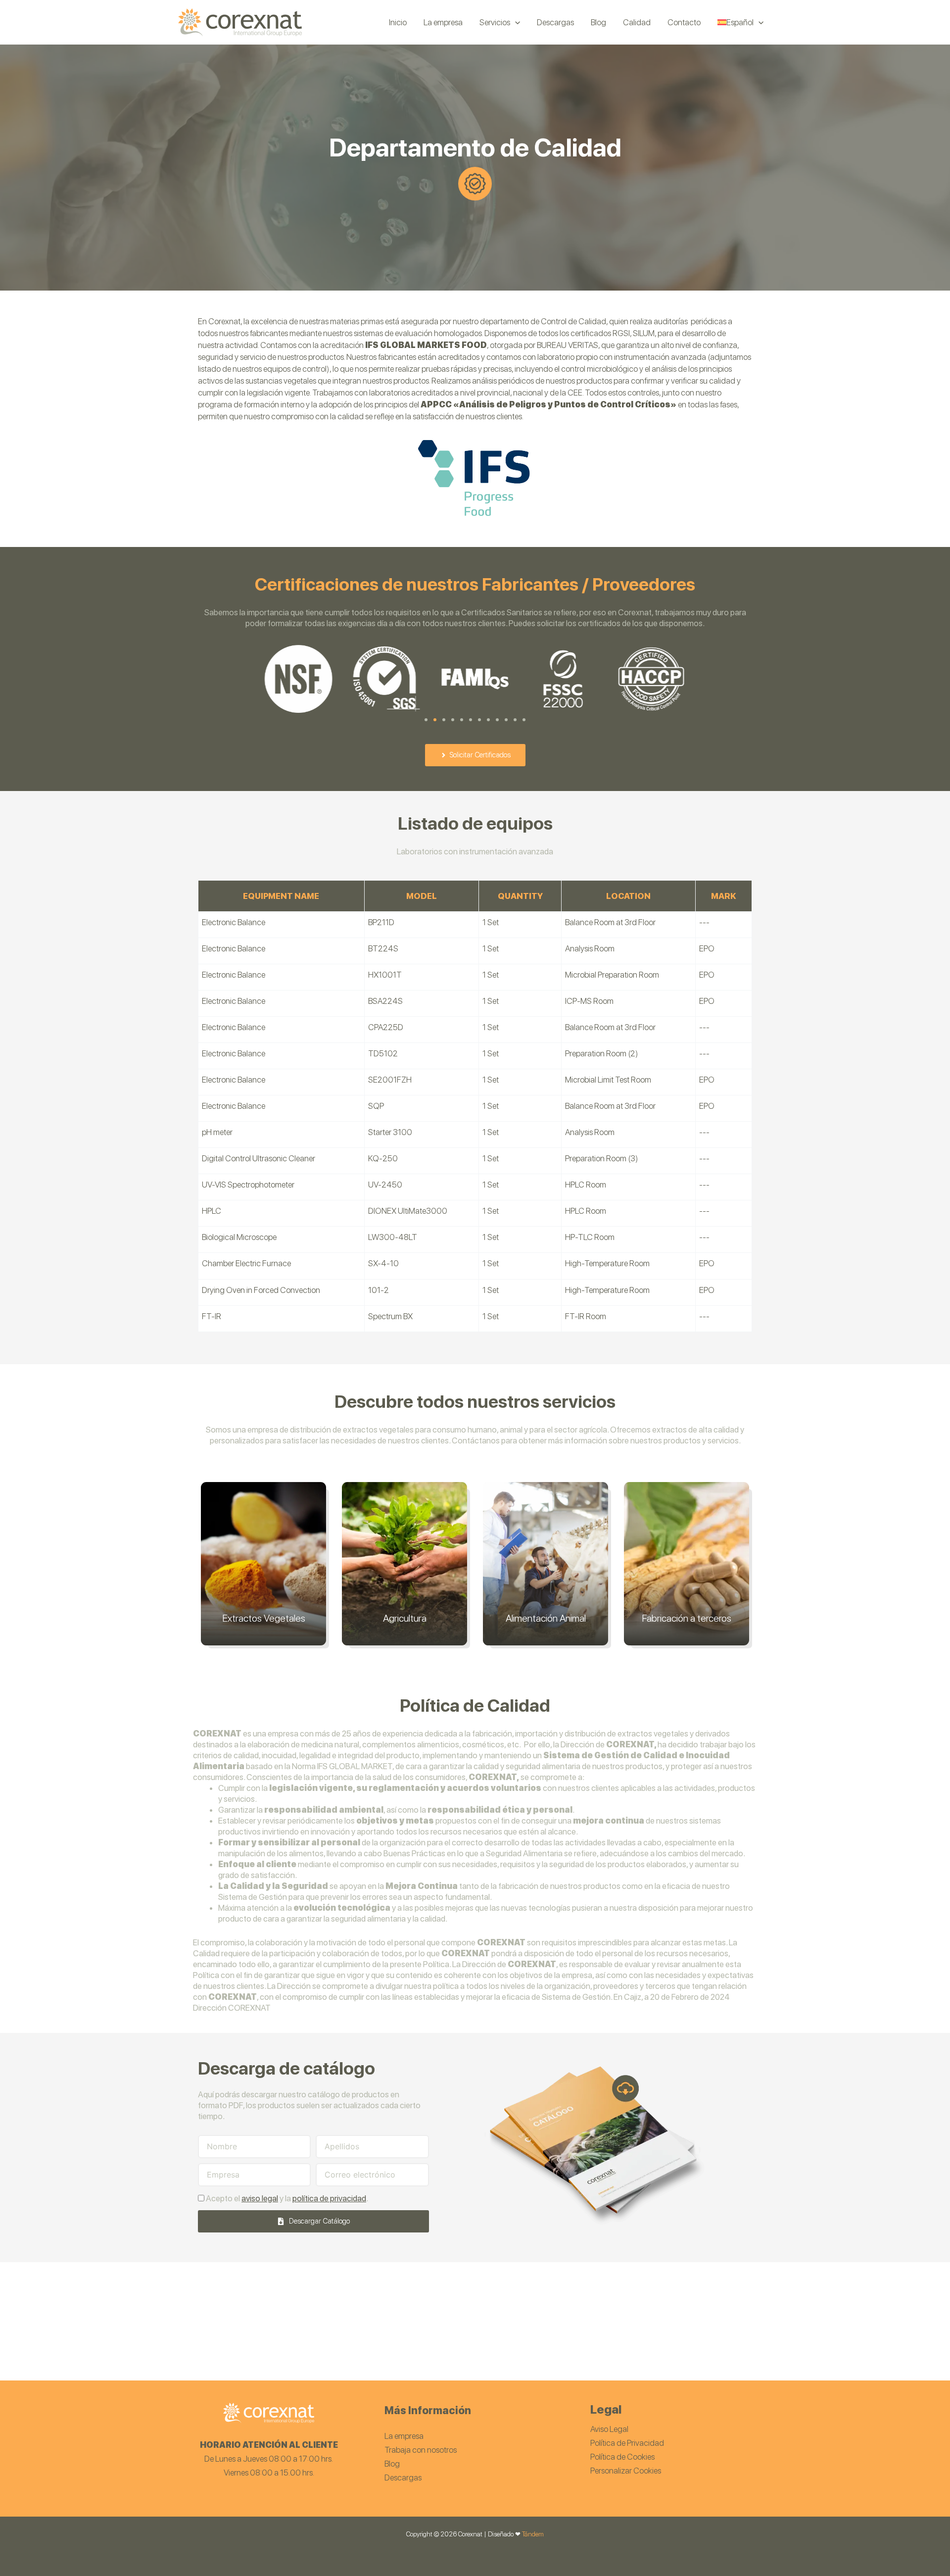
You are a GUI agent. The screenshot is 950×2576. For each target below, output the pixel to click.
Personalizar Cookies (626, 2471)
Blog (392, 2464)
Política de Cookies (622, 2457)
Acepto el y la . (287, 2198)
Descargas (403, 2477)
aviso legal (260, 2198)
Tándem (533, 2534)
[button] (426, 720)
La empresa (404, 2436)
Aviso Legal (609, 2429)
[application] (515, 22)
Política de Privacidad (627, 2443)
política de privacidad (329, 2198)
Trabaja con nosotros (421, 2450)
